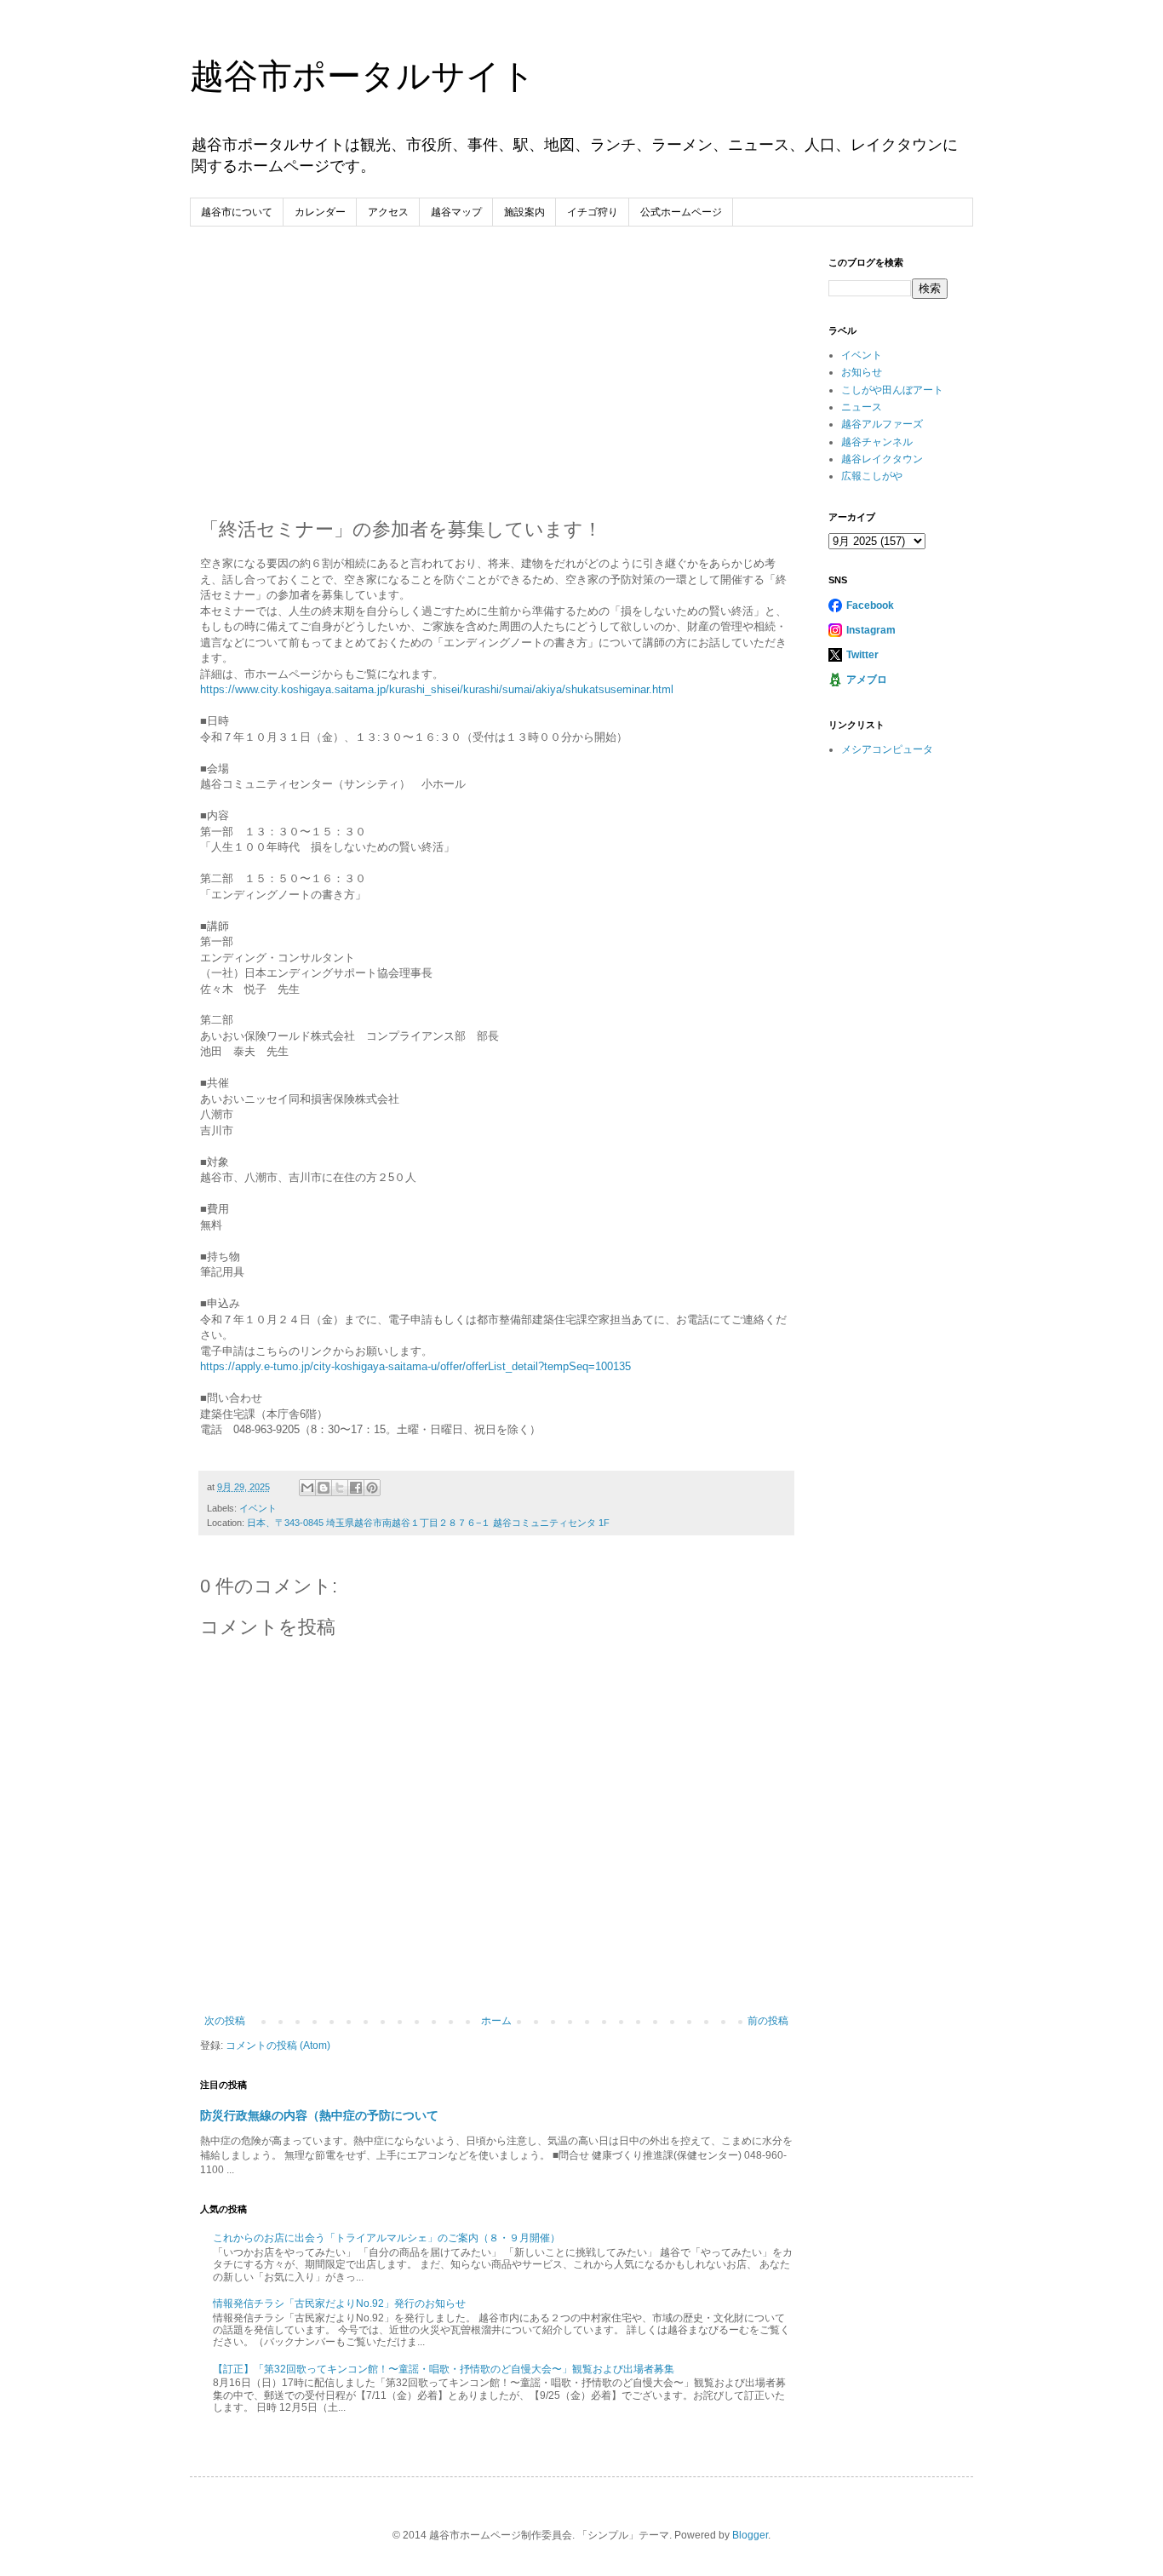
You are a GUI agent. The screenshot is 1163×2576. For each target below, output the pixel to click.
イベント (258, 1508)
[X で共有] (340, 1488)
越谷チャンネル (877, 442)
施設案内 (524, 212)
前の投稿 (768, 2021)
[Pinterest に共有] (372, 1488)
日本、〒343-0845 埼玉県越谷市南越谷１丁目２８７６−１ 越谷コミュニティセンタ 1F (428, 1523)
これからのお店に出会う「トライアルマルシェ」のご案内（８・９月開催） (387, 2238)
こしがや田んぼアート (892, 390)
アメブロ (867, 680)
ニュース (862, 407)
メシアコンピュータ (887, 749)
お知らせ (862, 372)
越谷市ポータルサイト (363, 76)
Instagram (871, 630)
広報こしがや (872, 476)
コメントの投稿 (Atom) (278, 2045)
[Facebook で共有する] (356, 1488)
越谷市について (237, 212)
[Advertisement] (496, 384)
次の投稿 (225, 2021)
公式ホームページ (681, 212)
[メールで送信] (307, 1488)
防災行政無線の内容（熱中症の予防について (319, 2115)
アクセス (388, 212)
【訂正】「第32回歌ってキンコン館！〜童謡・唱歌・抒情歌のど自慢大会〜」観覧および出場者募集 (444, 2369)
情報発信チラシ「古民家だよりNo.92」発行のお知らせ (339, 2303)
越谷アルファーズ (882, 424)
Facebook (870, 605)
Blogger (750, 2535)
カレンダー (320, 212)
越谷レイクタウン (882, 459)
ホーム (496, 2021)
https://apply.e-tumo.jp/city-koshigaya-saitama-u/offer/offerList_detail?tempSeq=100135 (415, 1366)
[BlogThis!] (324, 1488)
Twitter (862, 655)
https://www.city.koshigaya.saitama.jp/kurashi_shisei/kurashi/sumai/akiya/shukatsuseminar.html (437, 689)
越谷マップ (456, 212)
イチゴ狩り (593, 212)
